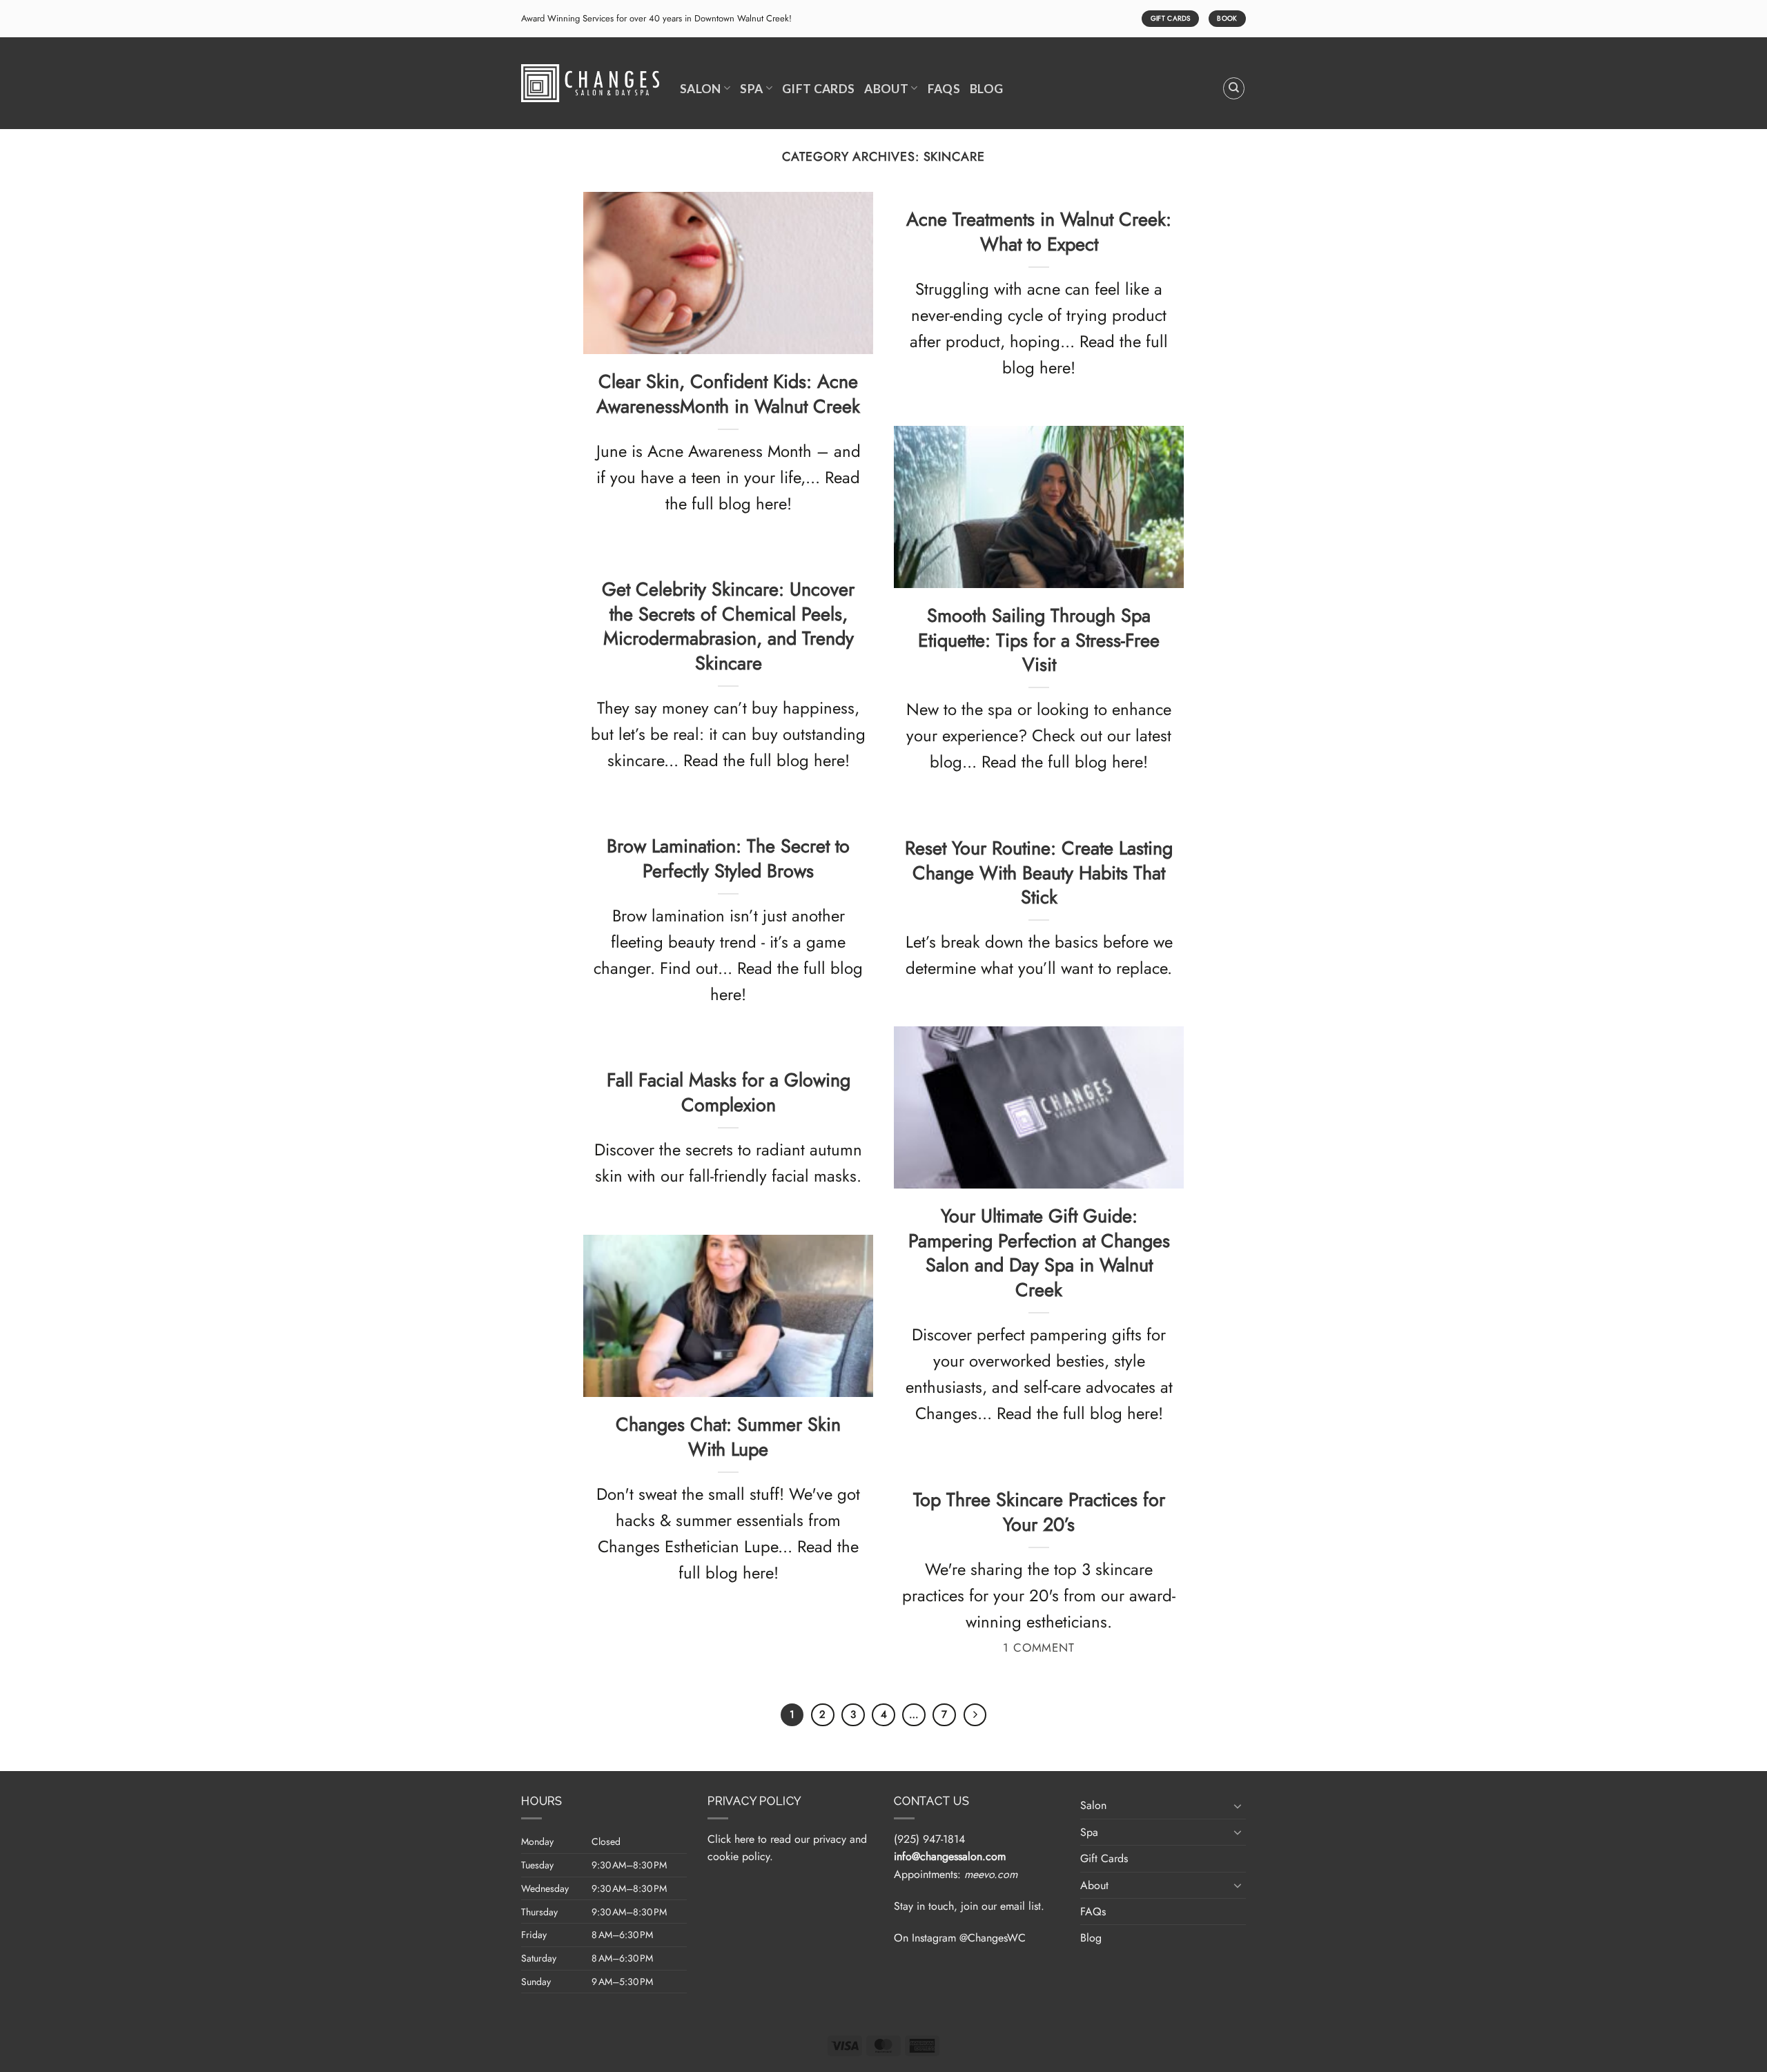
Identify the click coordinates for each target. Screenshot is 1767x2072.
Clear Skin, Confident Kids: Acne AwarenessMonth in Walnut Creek (728, 394)
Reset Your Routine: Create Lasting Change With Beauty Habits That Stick (1039, 873)
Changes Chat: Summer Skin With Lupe (728, 1437)
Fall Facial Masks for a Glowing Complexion (729, 1092)
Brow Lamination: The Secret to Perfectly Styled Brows (728, 858)
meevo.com (991, 1874)
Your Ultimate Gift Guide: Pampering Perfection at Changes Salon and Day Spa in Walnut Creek (1039, 1253)
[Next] (975, 1715)
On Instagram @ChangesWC (960, 1938)
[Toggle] (1238, 1806)
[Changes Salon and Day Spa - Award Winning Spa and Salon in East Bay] (590, 83)
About (886, 89)
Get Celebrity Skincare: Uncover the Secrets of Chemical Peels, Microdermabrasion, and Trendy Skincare (728, 626)
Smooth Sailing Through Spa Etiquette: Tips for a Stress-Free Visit (1039, 640)
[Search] (1234, 88)
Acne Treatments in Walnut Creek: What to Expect (1039, 232)
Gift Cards (819, 89)
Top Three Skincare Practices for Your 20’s (1039, 1512)
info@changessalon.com (950, 1856)
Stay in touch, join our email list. (969, 1906)
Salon (701, 89)
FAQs (944, 89)
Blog (986, 89)
